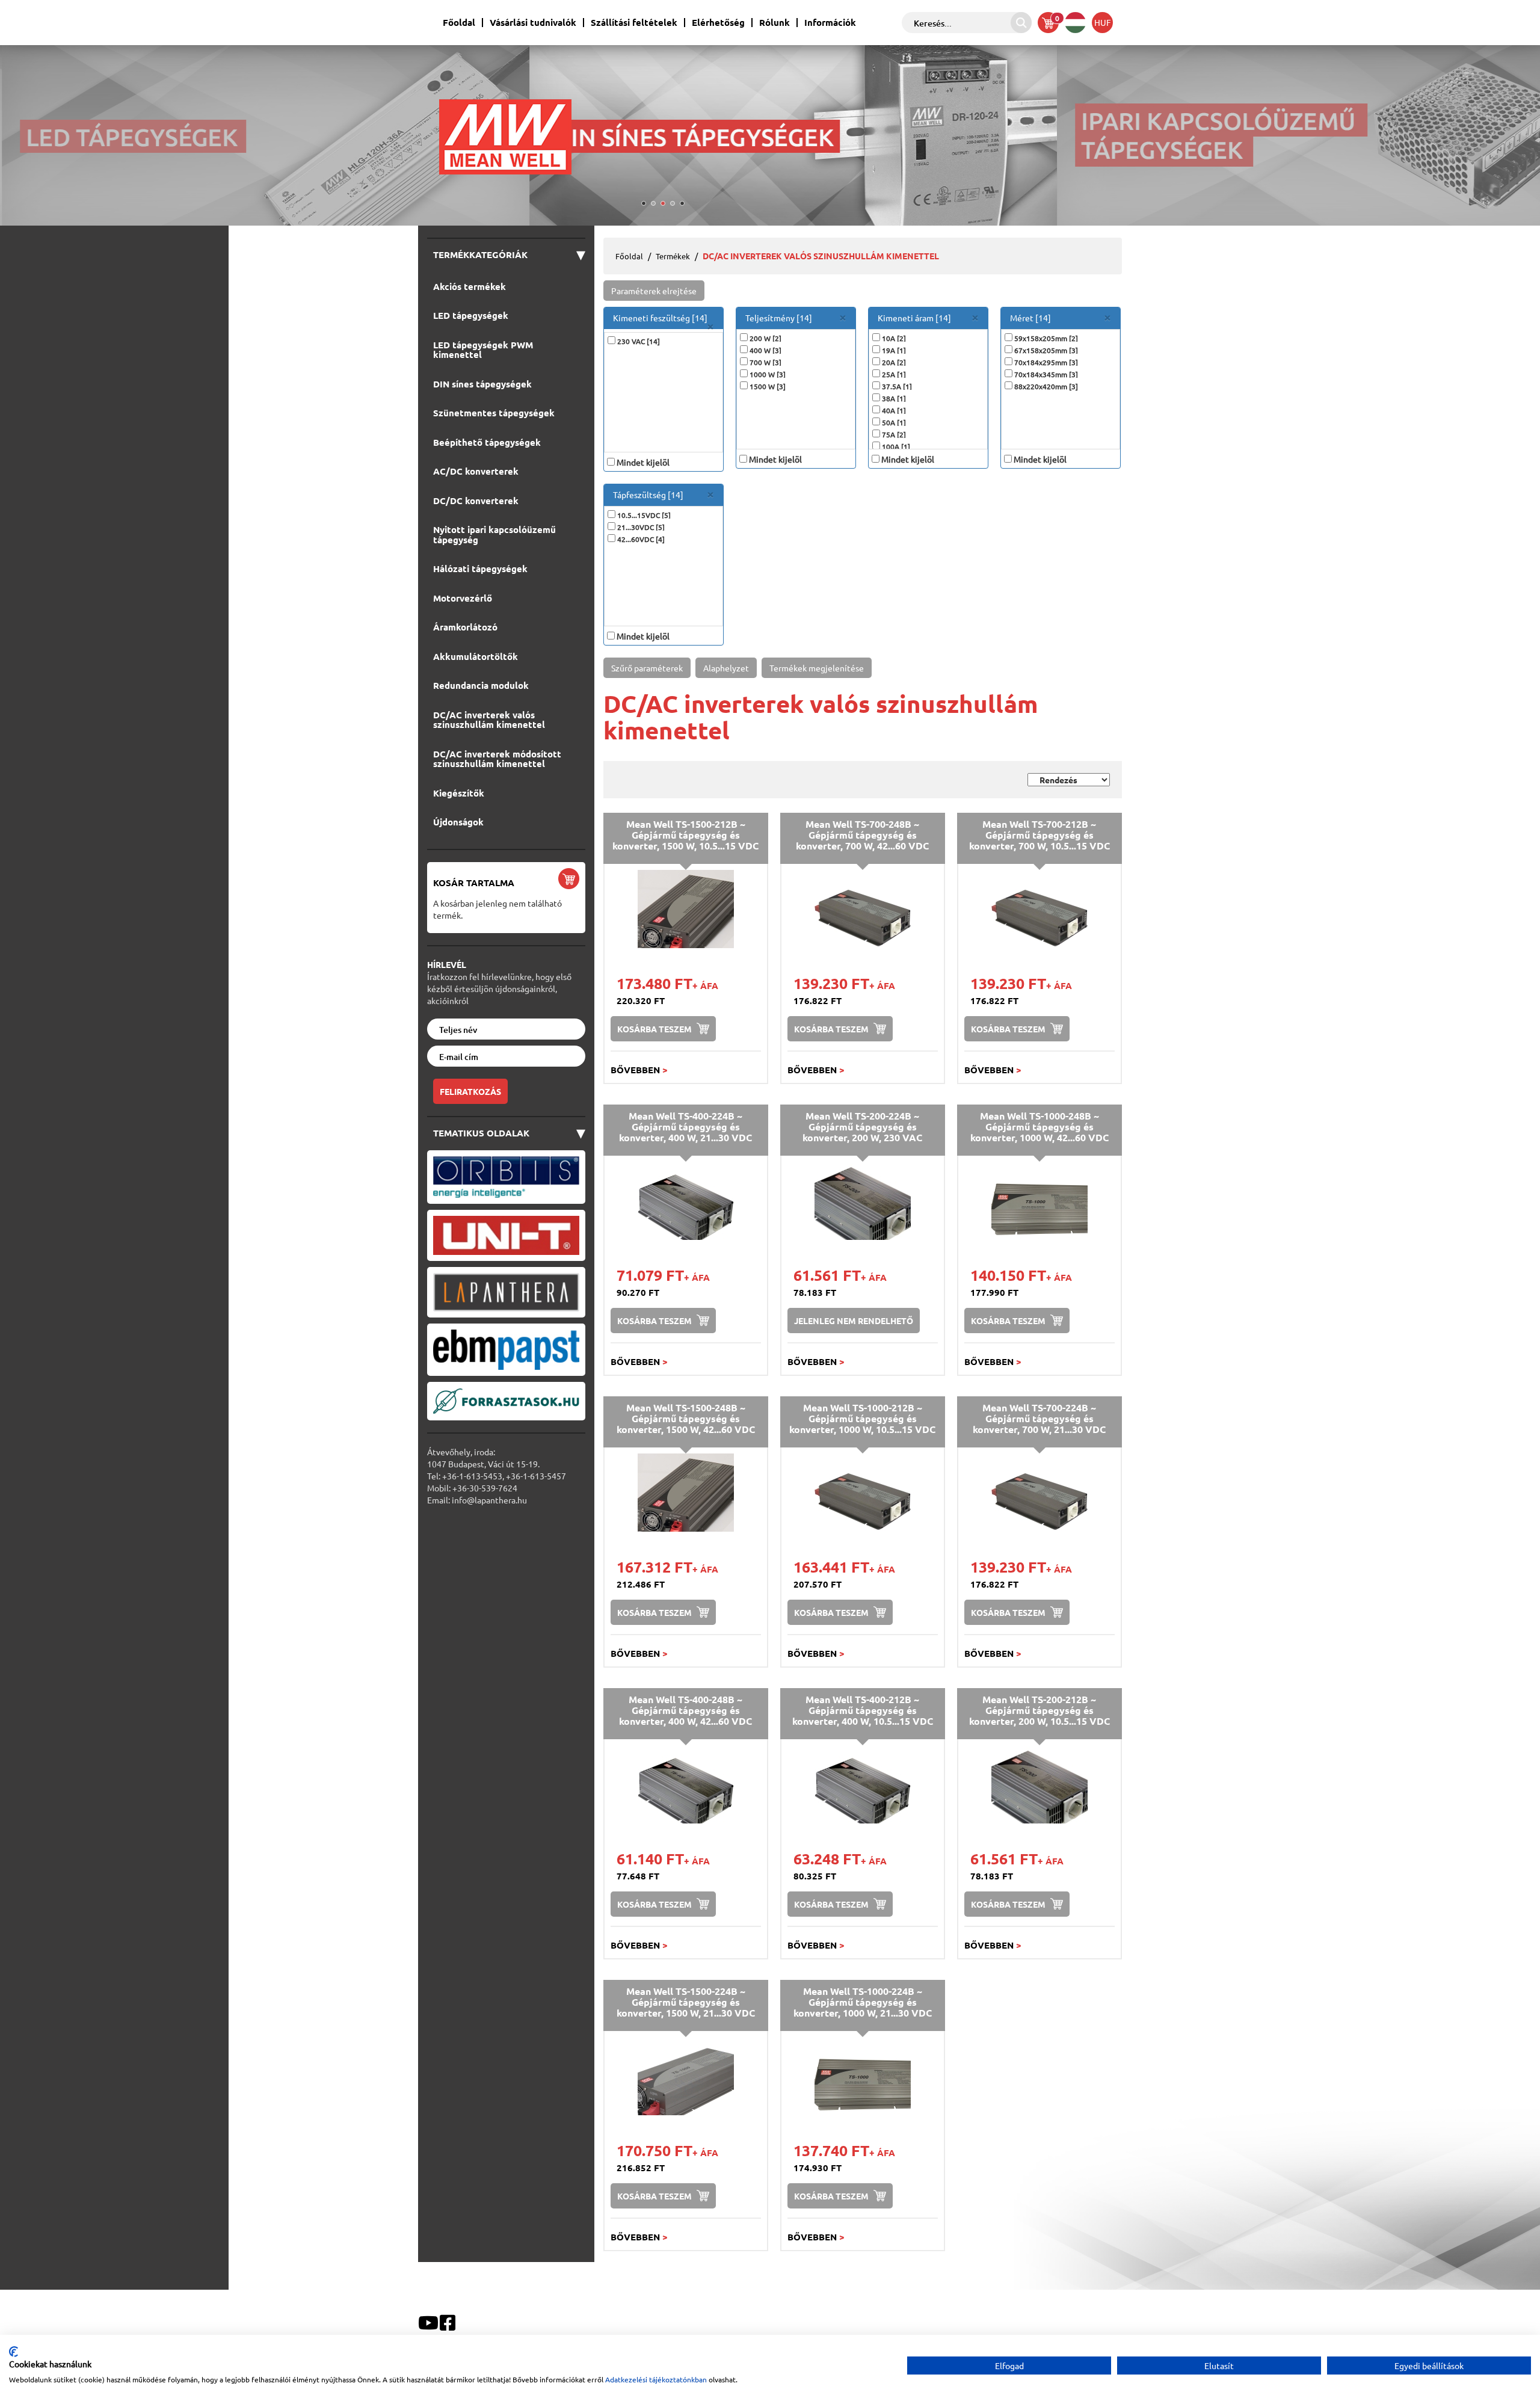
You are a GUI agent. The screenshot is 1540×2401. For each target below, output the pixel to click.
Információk (830, 23)
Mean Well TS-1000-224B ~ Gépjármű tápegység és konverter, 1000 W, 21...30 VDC (863, 2002)
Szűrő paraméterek (647, 668)
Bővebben (639, 1070)
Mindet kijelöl (643, 462)
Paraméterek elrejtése (654, 291)
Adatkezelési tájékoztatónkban (656, 2379)
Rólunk (775, 23)
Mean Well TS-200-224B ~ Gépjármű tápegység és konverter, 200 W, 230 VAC (862, 1126)
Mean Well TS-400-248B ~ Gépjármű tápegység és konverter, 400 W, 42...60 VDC (685, 1710)
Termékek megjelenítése (817, 668)
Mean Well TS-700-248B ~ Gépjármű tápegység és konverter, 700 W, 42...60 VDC (862, 834)
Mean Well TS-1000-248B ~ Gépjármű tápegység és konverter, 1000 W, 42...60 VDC (1039, 1126)
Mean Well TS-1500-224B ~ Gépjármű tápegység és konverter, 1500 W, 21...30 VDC (686, 2002)
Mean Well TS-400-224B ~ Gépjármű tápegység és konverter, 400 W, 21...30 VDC (685, 1126)
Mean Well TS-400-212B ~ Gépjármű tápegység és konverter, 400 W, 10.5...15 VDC (863, 1710)
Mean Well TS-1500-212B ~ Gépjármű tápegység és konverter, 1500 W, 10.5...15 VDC (685, 834)
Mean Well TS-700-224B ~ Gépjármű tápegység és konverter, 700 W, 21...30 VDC (1039, 1418)
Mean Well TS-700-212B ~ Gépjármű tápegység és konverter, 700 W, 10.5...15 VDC (1039, 834)
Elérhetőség (718, 23)
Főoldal (459, 23)
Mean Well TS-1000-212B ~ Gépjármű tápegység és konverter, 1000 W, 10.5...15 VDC (862, 1418)
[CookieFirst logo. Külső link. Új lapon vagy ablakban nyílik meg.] (14, 2352)
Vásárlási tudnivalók (533, 23)
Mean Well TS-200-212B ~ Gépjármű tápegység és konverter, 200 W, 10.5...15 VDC (1039, 1710)
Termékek (673, 256)
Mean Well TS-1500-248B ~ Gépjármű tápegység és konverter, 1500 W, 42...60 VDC (686, 1418)
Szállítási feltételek (634, 23)
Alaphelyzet (726, 668)
